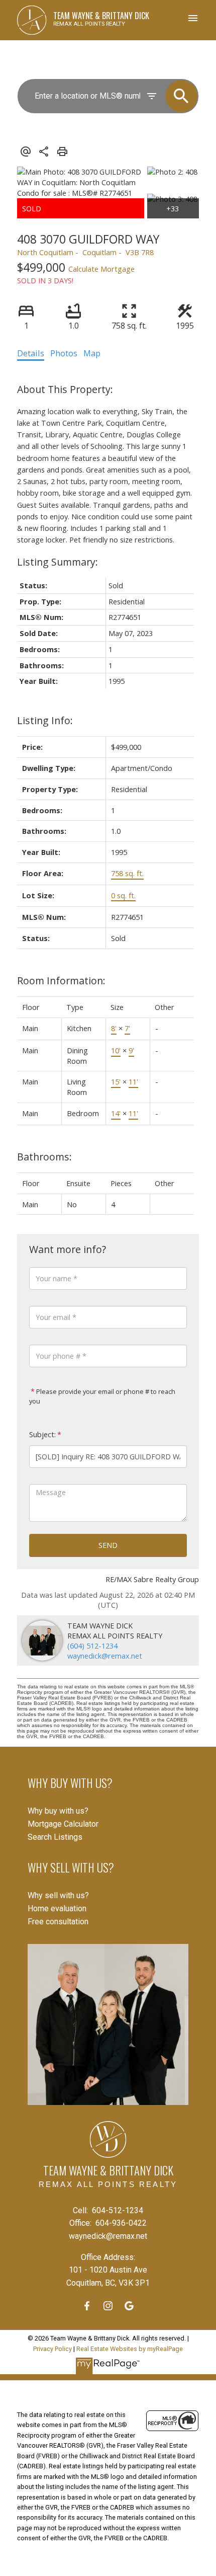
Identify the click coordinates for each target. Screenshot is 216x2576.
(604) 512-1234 (92, 1646)
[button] (87, 2306)
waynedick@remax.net (105, 1656)
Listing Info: (45, 720)
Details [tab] (31, 353)
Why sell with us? (58, 1895)
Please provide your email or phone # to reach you (102, 1396)
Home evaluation (57, 1908)
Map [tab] (92, 353)
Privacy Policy (52, 2349)
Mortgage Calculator (63, 1824)
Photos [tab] (64, 353)
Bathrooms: (44, 1157)
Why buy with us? (58, 1811)
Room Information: (61, 981)
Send (108, 1545)
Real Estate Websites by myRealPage (130, 2349)
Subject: (42, 1434)
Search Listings (55, 1837)
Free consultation (58, 1922)
